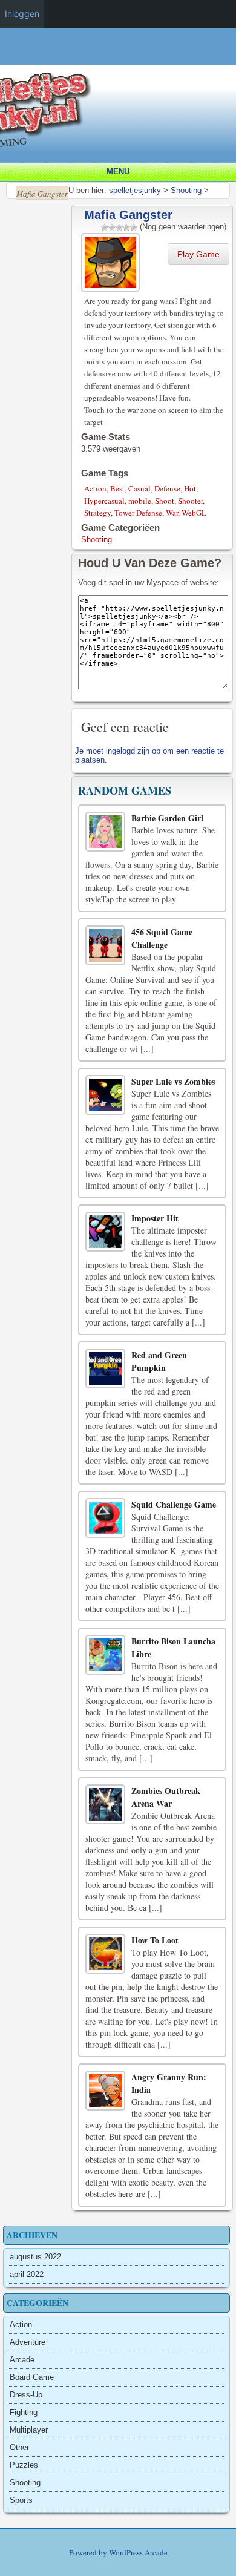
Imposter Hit (155, 1218)
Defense (167, 488)
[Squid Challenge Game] (105, 1518)
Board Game (32, 2377)
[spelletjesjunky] (121, 58)
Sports (21, 2500)
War (172, 513)
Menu (118, 172)
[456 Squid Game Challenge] (105, 945)
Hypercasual (104, 501)
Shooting (97, 540)
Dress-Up (26, 2395)
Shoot (165, 501)
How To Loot (155, 1940)
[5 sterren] (134, 228)
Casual (139, 488)
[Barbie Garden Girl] (105, 832)
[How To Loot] (105, 1954)
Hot (190, 488)
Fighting (24, 2412)
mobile (140, 501)
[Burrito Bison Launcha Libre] (105, 1655)
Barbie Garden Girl (167, 818)
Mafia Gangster (128, 215)
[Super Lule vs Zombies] (105, 1095)
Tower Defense (138, 513)
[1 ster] (105, 228)
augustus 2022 (35, 2257)
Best (117, 488)
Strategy (97, 513)
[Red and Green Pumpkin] (105, 1368)
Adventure (28, 2342)
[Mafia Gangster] (112, 261)
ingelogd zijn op (133, 751)
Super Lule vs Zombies (173, 1081)
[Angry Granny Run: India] (105, 2091)
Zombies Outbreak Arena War (166, 1797)
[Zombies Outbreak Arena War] (105, 1804)
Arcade (22, 2360)
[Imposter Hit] (105, 1232)
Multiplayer (29, 2430)
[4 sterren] (126, 228)
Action (95, 488)
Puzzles (24, 2465)
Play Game (198, 254)
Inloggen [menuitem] (22, 14)
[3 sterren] (119, 228)
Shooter (190, 501)
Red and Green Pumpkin (159, 1361)
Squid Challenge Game (174, 1504)
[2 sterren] (112, 228)
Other (19, 2447)
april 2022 (27, 2274)
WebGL (194, 513)
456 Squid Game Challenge (162, 938)
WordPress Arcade (138, 2552)
